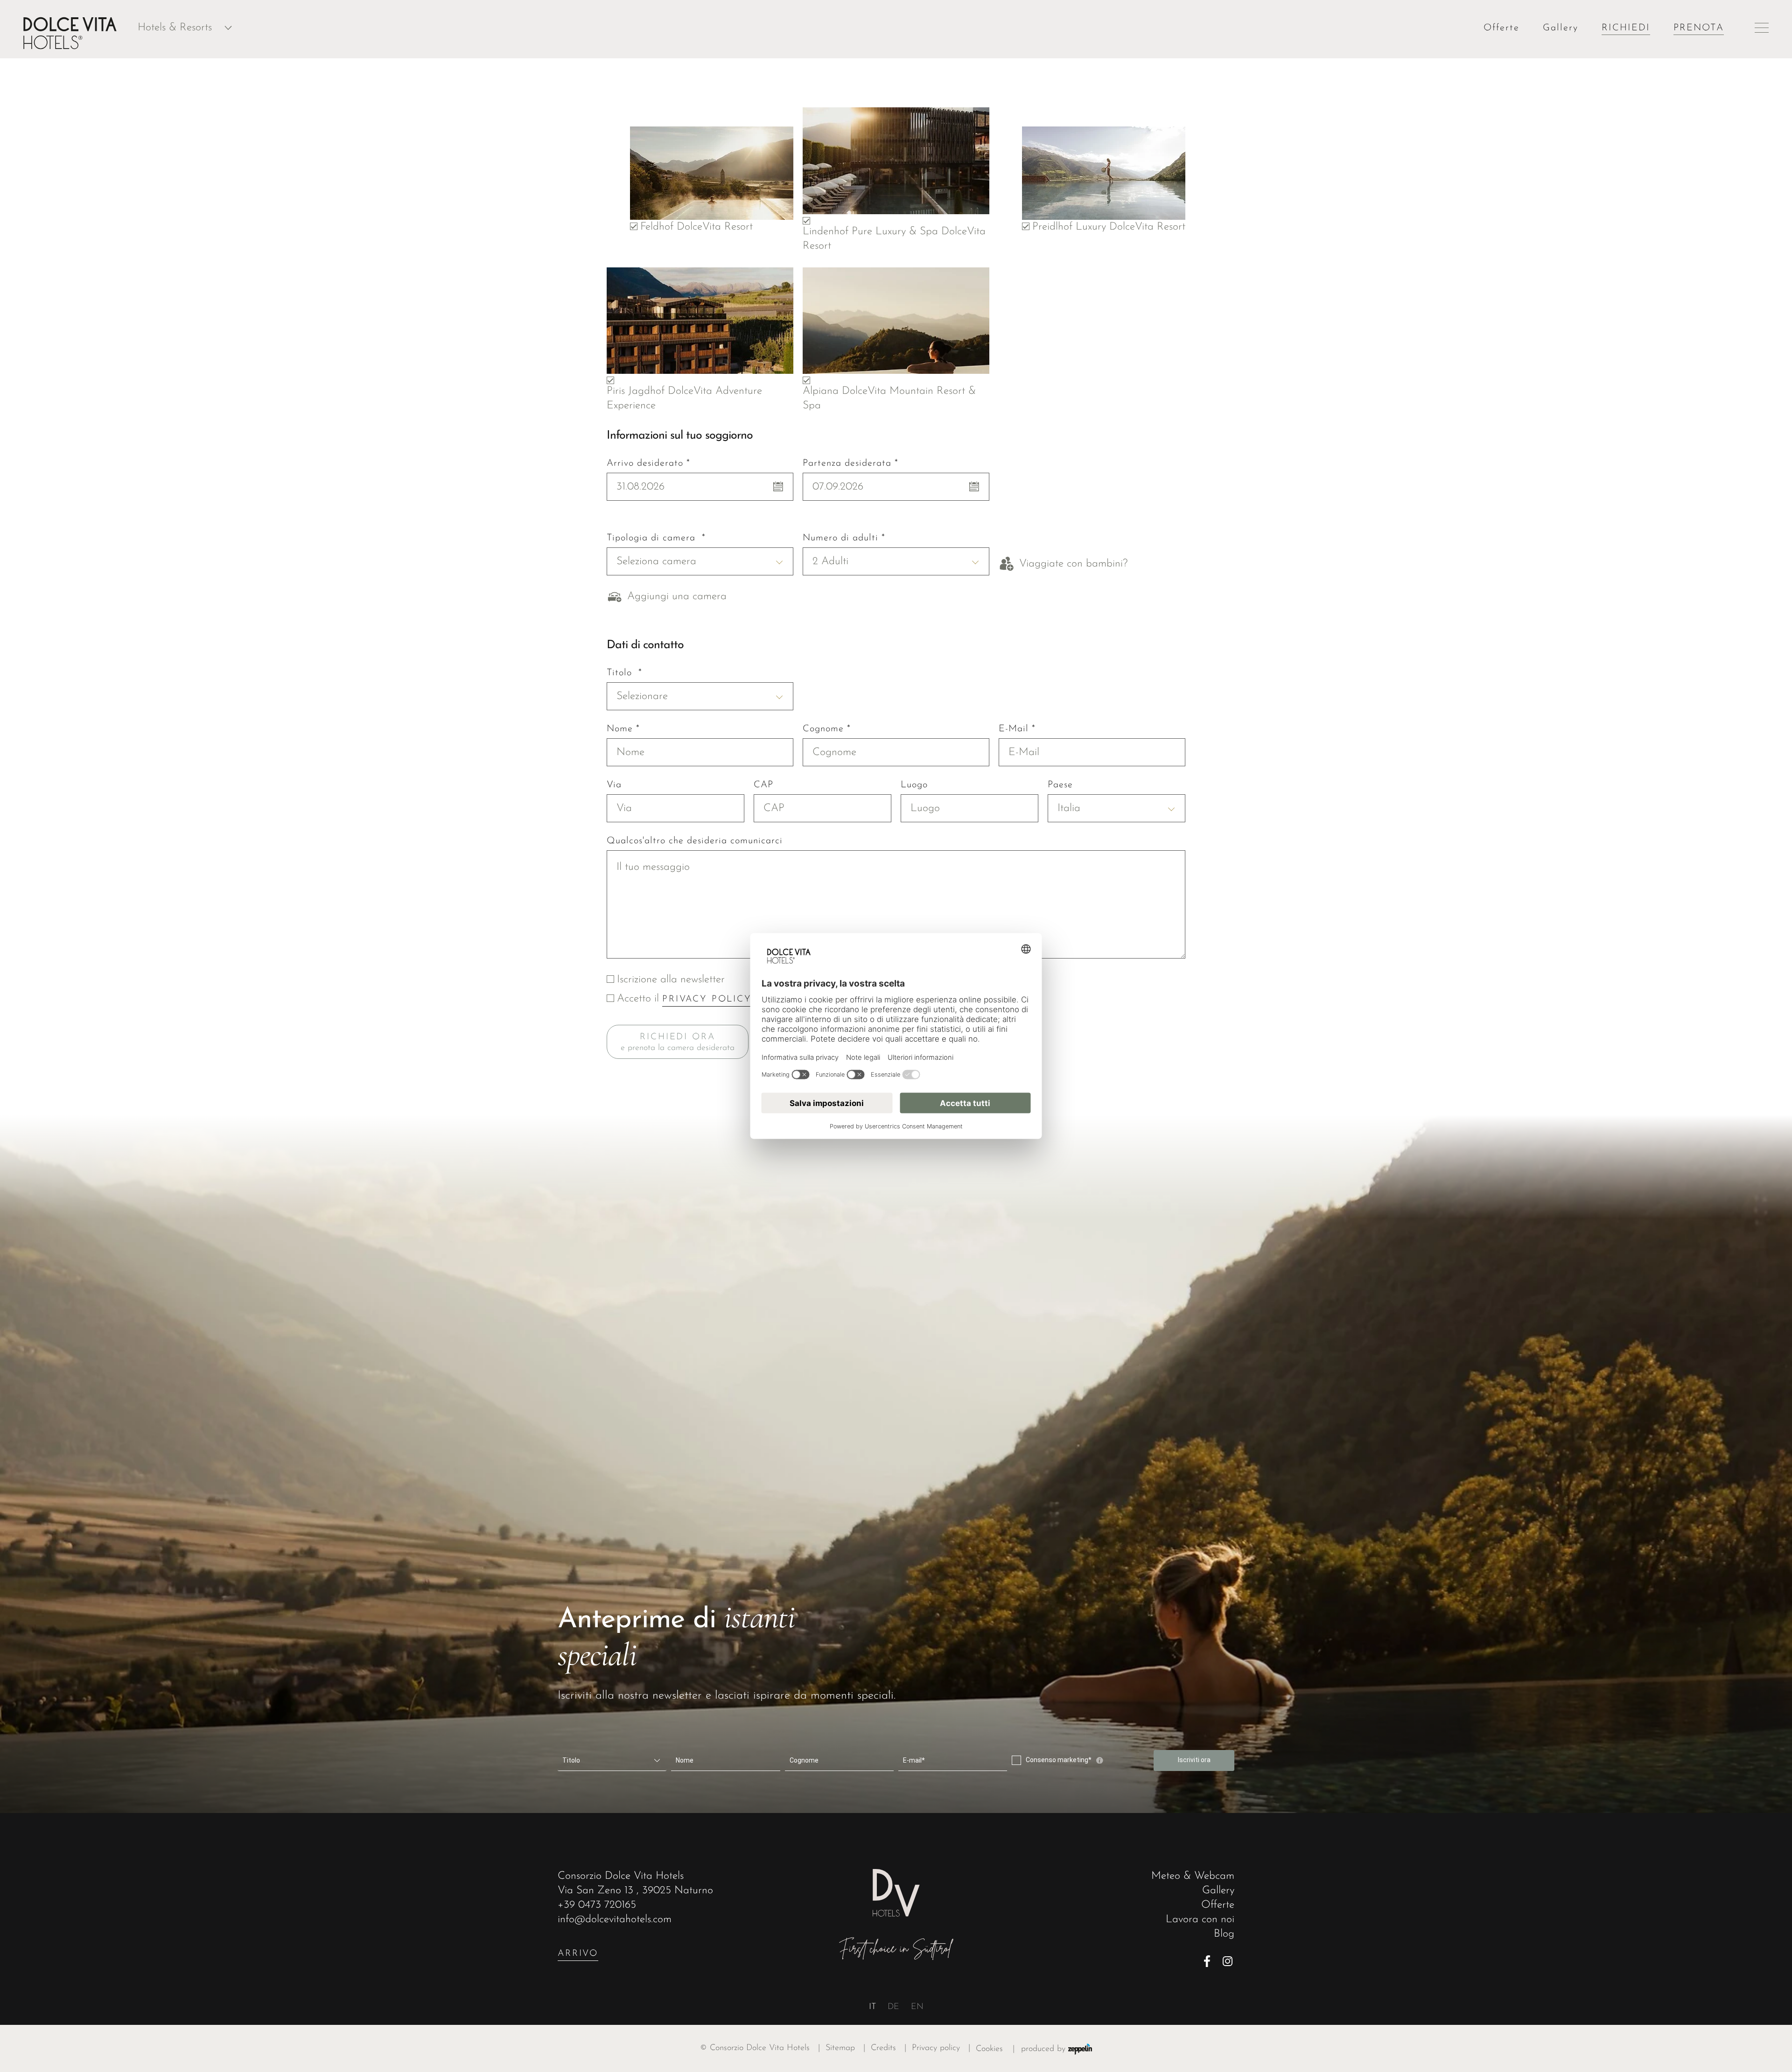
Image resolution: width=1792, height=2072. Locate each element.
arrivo (578, 1954)
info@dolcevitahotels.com (615, 1920)
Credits (889, 2048)
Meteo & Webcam (1193, 1876)
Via (614, 785)
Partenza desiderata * (850, 463)
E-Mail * (1017, 729)
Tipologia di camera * (656, 538)
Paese (1060, 785)
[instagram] (1228, 1961)
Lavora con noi (1200, 1920)
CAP (763, 785)
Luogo (914, 785)
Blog (1224, 1934)
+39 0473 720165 (597, 1905)
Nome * (623, 729)
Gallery (1561, 28)
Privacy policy (941, 2048)
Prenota (1699, 28)
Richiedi (1626, 28)
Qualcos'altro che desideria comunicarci (695, 841)
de (893, 2007)
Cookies (989, 2049)
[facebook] (1210, 1961)
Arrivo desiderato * (648, 463)
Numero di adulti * (844, 538)
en (917, 2007)
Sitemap (845, 2048)
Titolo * (624, 673)
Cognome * (827, 729)
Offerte (1501, 28)
